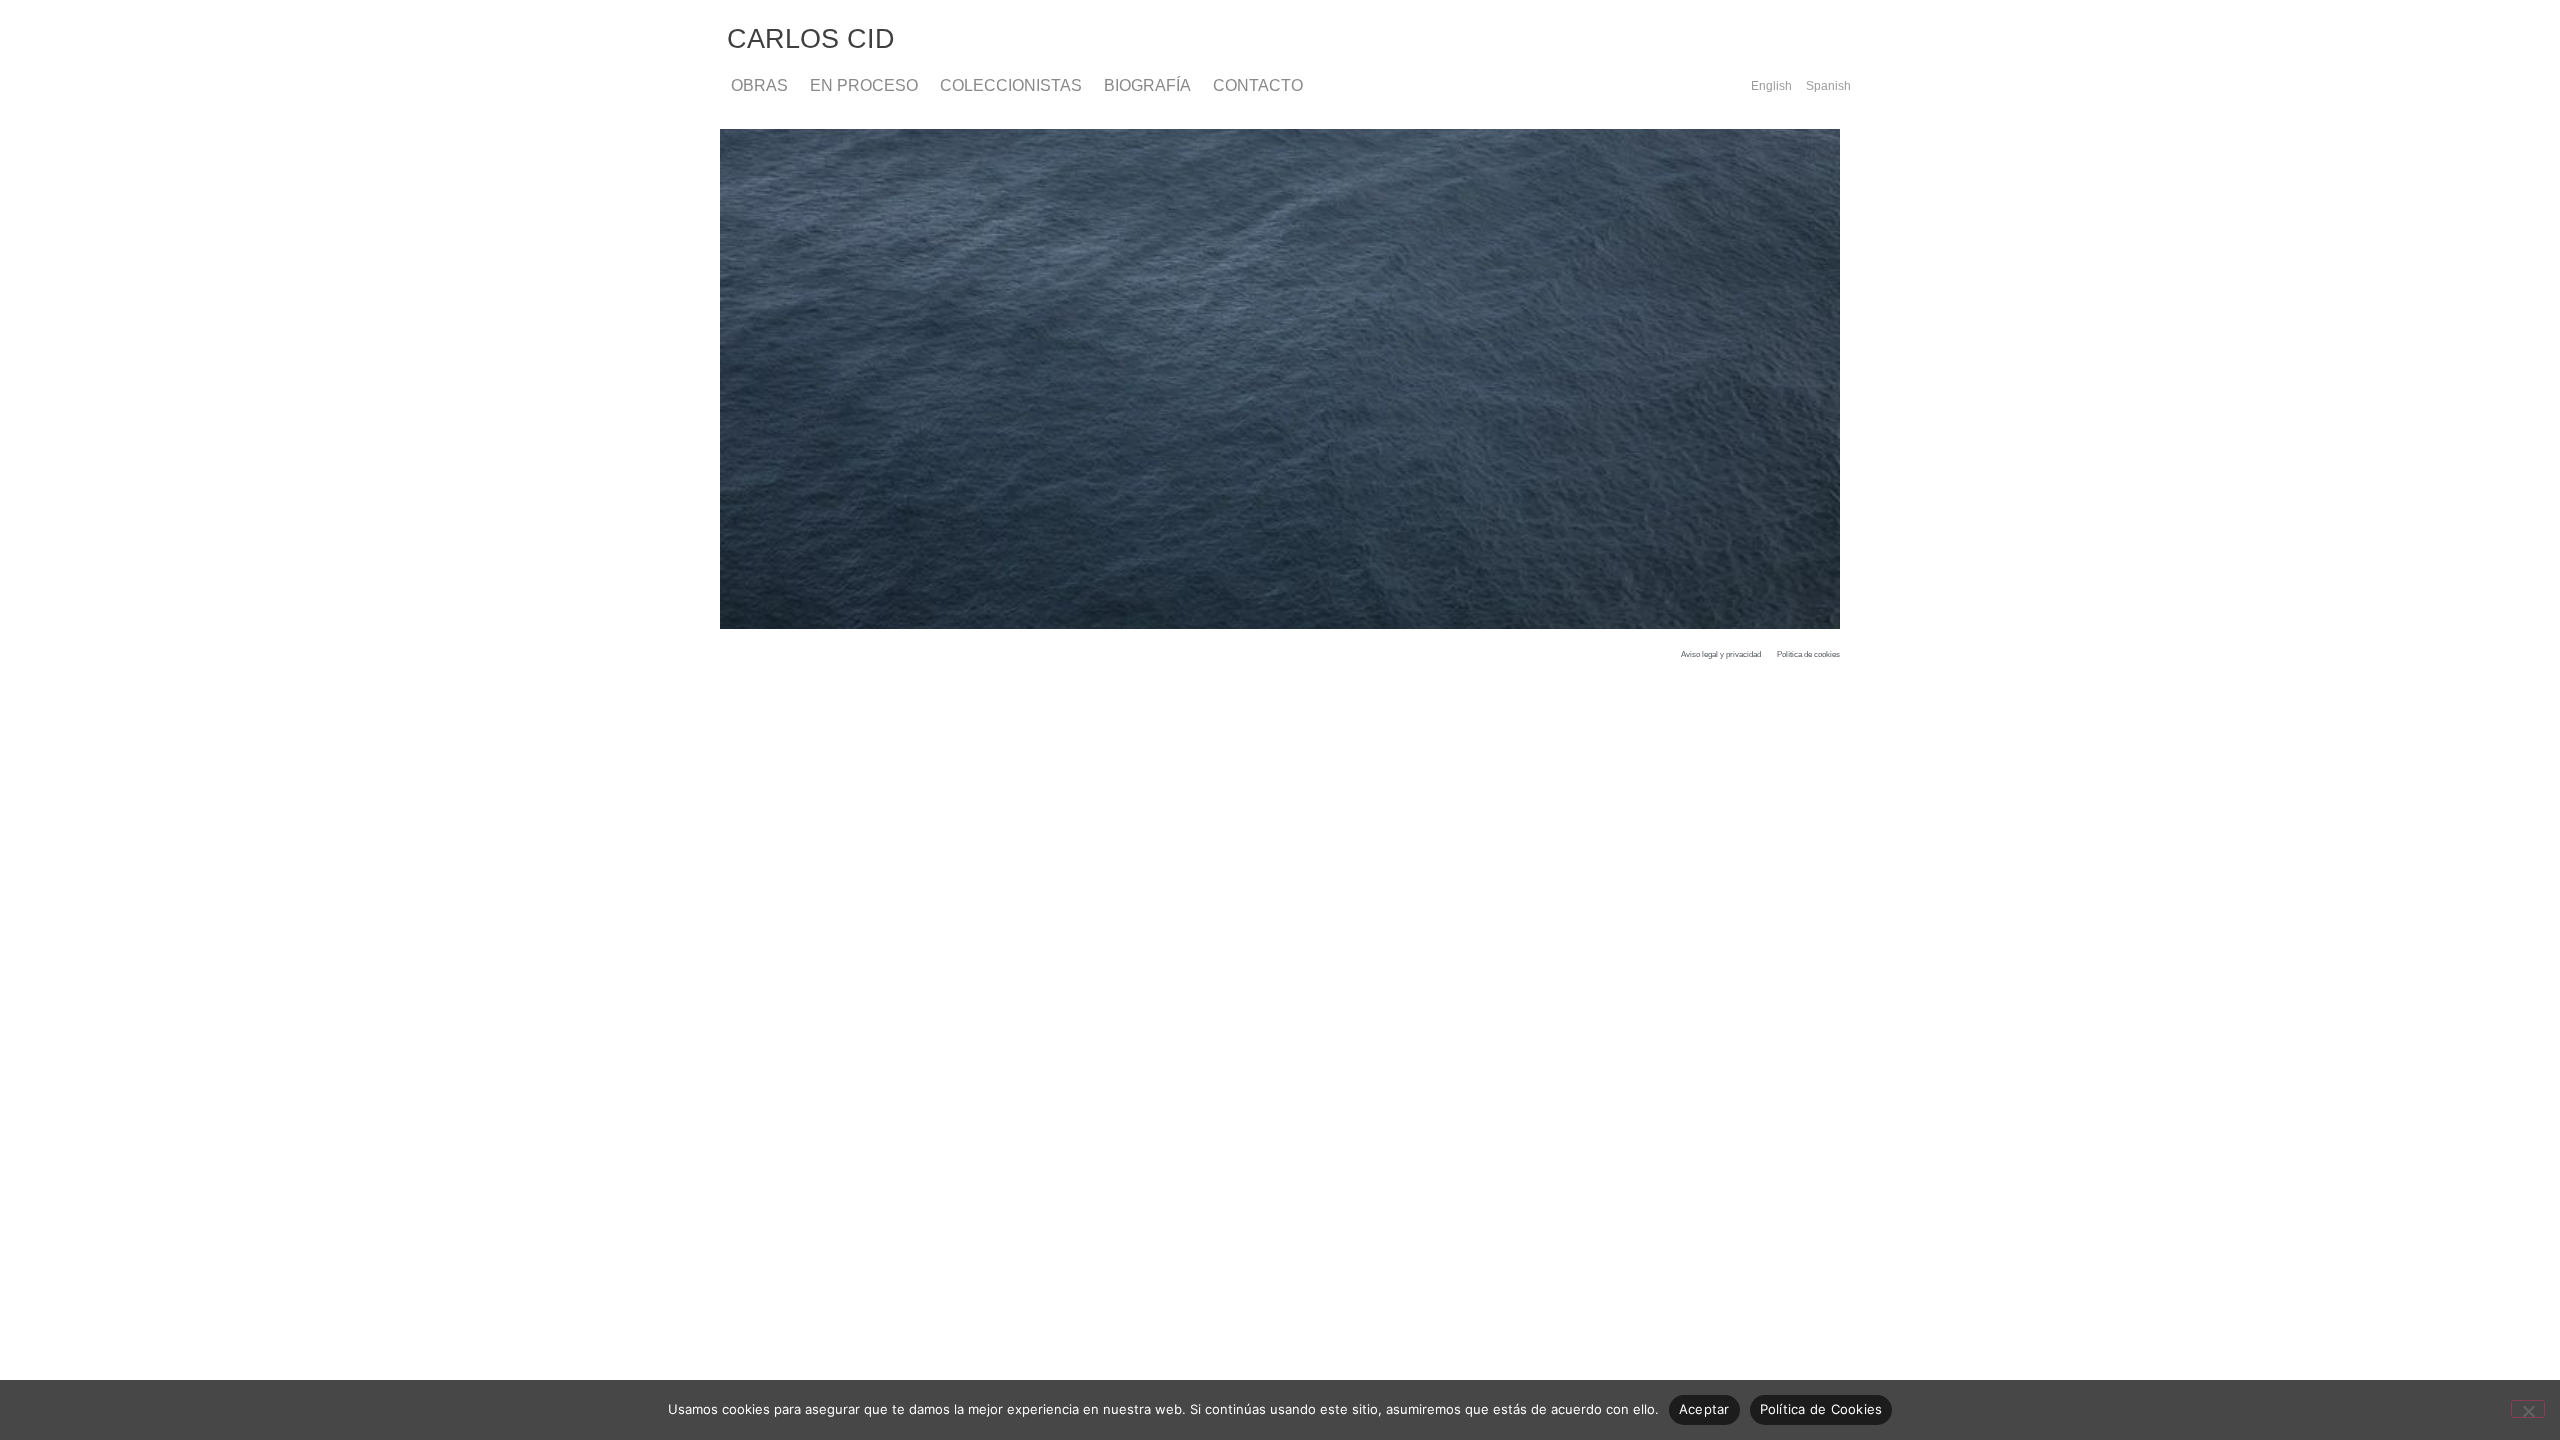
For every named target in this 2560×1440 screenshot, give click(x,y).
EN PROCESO (864, 85)
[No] (2528, 1409)
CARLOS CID (811, 39)
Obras (759, 85)
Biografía (1147, 85)
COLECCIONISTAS (1011, 85)
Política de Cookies (1821, 1409)
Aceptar (1704, 1409)
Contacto (1258, 85)
